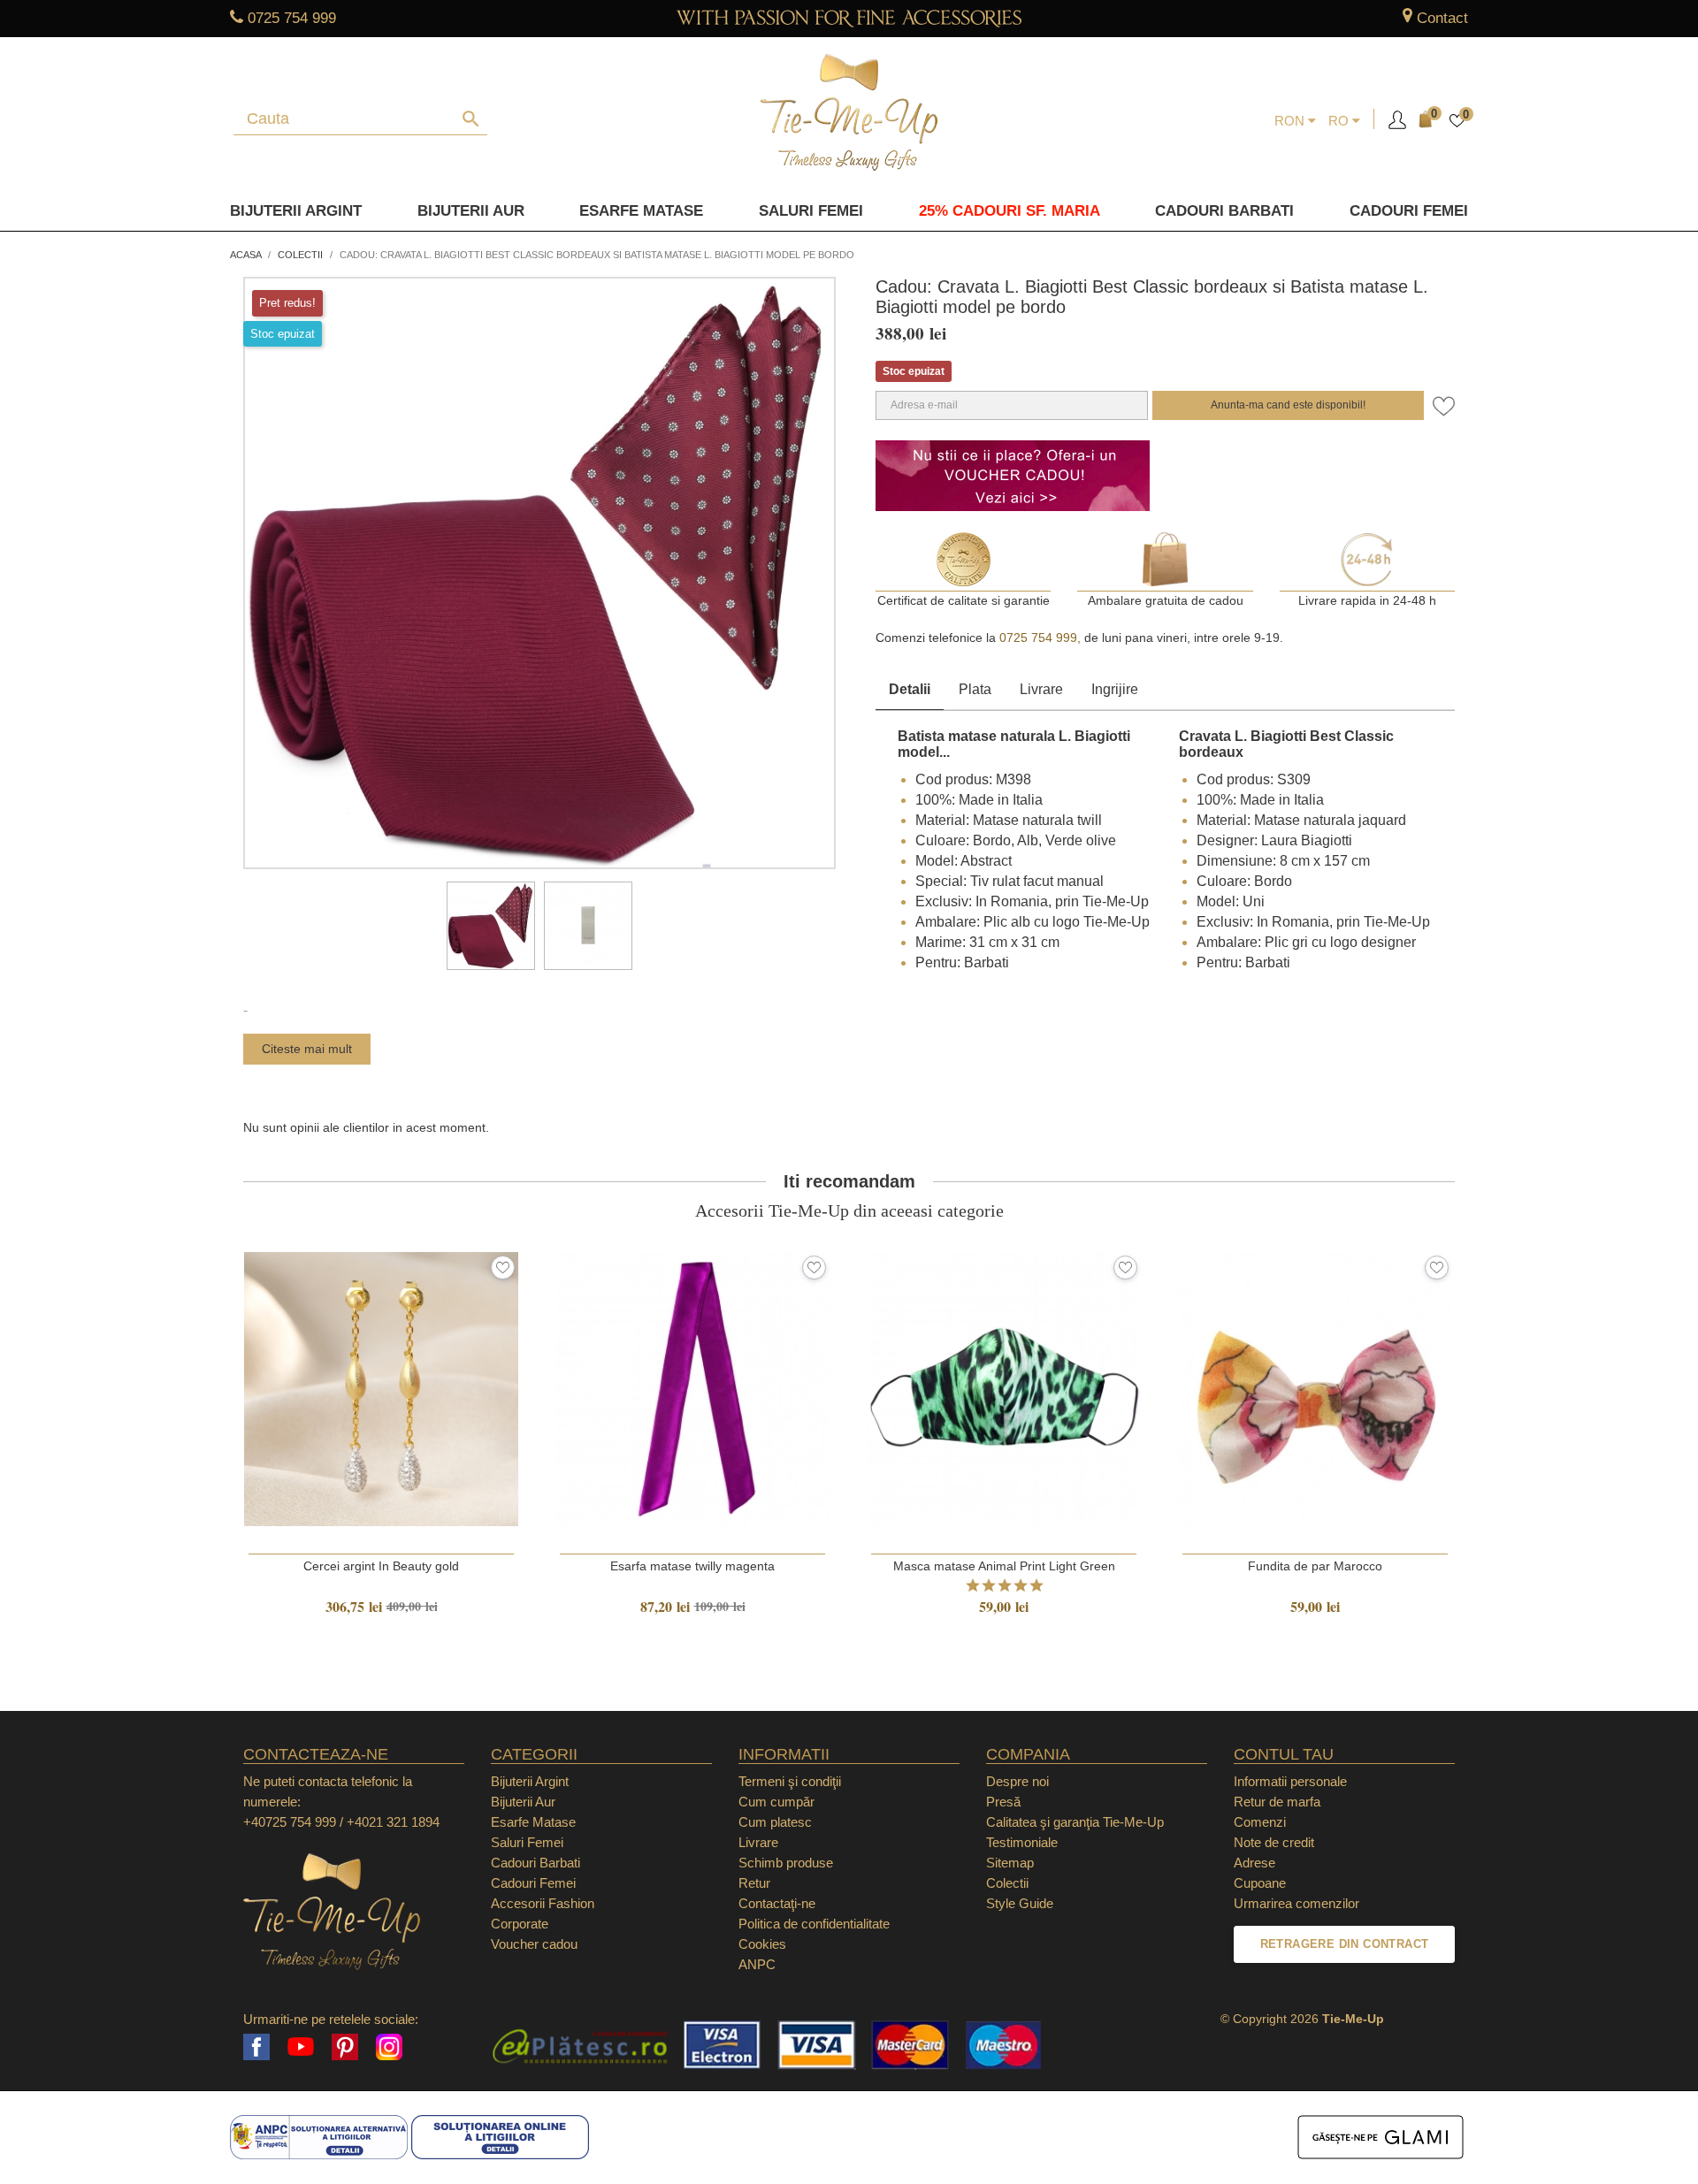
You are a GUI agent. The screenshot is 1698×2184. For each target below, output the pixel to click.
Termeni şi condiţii (790, 1781)
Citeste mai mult (307, 1049)
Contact (1442, 18)
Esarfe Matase (641, 211)
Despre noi (1017, 1781)
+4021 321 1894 (393, 1822)
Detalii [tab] (910, 689)
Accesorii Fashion (543, 1903)
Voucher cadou (534, 1944)
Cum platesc (775, 1822)
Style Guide (1020, 1903)
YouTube (301, 2047)
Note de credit (1274, 1842)
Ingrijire (1115, 689)
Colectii (1007, 1883)
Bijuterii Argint (296, 211)
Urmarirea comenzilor (1296, 1903)
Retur (754, 1883)
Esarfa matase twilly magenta (692, 1566)
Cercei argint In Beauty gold (381, 1566)
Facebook (256, 2047)
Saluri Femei (811, 211)
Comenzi (1260, 1822)
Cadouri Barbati (1224, 211)
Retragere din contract (1345, 1944)
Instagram (389, 2047)
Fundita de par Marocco (1315, 1566)
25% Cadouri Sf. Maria (1010, 211)
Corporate (520, 1924)
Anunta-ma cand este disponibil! (1288, 405)
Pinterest (345, 2047)
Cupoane (1260, 1883)
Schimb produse (786, 1863)
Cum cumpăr (776, 1802)
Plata (975, 689)
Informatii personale (1290, 1781)
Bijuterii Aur (471, 211)
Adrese (1254, 1863)
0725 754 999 (292, 18)
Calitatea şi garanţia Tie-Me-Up (1075, 1822)
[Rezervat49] (491, 926)
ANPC (757, 1964)
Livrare (1041, 689)
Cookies (762, 1944)
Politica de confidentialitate (814, 1924)
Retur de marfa (1277, 1802)
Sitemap (1010, 1863)
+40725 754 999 (290, 1822)
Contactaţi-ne (777, 1903)
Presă (1003, 1802)
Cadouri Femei (1409, 211)
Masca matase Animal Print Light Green (1004, 1566)
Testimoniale (1022, 1842)
